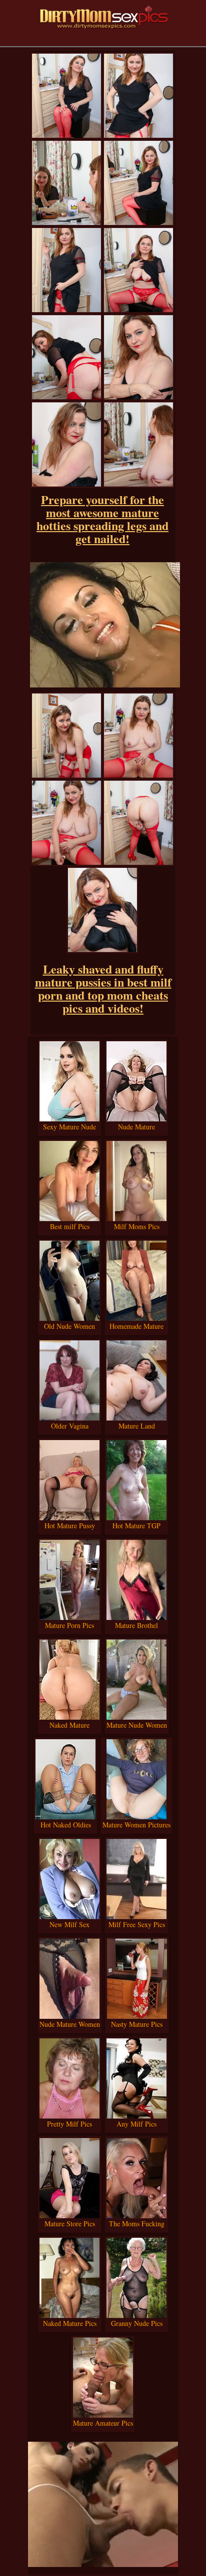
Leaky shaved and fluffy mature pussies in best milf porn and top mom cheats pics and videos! (103, 988)
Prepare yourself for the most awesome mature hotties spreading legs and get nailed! (102, 519)
